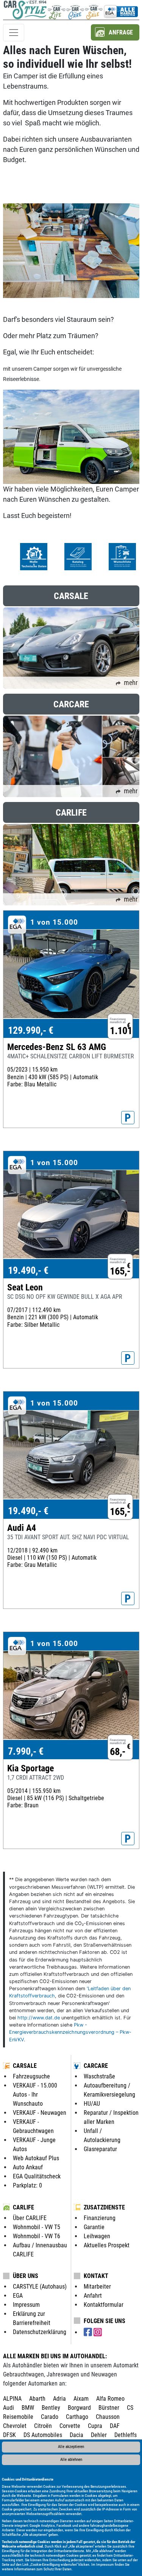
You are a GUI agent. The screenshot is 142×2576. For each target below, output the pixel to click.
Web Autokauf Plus (36, 2158)
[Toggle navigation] (14, 33)
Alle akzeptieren (71, 2447)
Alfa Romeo (110, 2399)
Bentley (51, 2408)
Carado (50, 2417)
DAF (115, 2426)
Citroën (43, 2426)
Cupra (95, 2426)
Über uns (26, 2276)
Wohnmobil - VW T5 (37, 2227)
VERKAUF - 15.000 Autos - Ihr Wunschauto (35, 2095)
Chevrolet (15, 2426)
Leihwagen (97, 2236)
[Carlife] (57, 10)
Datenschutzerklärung (40, 2332)
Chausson (108, 2417)
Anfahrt (93, 2296)
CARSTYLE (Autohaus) (40, 2287)
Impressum (105, 2564)
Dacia (76, 2435)
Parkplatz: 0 (27, 2185)
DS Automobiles (43, 2435)
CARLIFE (23, 2207)
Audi (9, 2408)
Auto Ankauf (28, 2167)
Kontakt (96, 2276)
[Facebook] (89, 2332)
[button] (115, 32)
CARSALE (25, 2066)
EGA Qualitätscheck (37, 2176)
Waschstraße (99, 2076)
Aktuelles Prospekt (107, 2245)
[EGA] (121, 10)
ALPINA (12, 2399)
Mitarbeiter (97, 2287)
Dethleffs (126, 2435)
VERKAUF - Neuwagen (40, 2113)
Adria (59, 2399)
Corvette (70, 2426)
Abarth (37, 2399)
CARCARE (96, 2066)
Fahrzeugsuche (31, 2076)
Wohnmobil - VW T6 (37, 2236)
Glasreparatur (100, 2149)
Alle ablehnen (71, 2460)
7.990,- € (26, 1751)
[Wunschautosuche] (94, 10)
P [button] (128, 1118)
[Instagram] (98, 2332)
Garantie (94, 2227)
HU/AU (92, 2104)
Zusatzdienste (104, 2207)
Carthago (77, 2417)
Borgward (79, 2408)
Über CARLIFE (30, 2218)
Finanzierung (100, 2218)
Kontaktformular (104, 2305)
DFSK (9, 2435)
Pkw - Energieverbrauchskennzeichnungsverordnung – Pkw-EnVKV (70, 2032)
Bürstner (109, 2408)
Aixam (81, 2399)
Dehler (99, 2435)
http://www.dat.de (39, 2018)
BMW (28, 2408)
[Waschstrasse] (75, 10)
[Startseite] (25, 10)
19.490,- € (28, 1270)
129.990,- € (31, 1030)
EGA (18, 2296)
